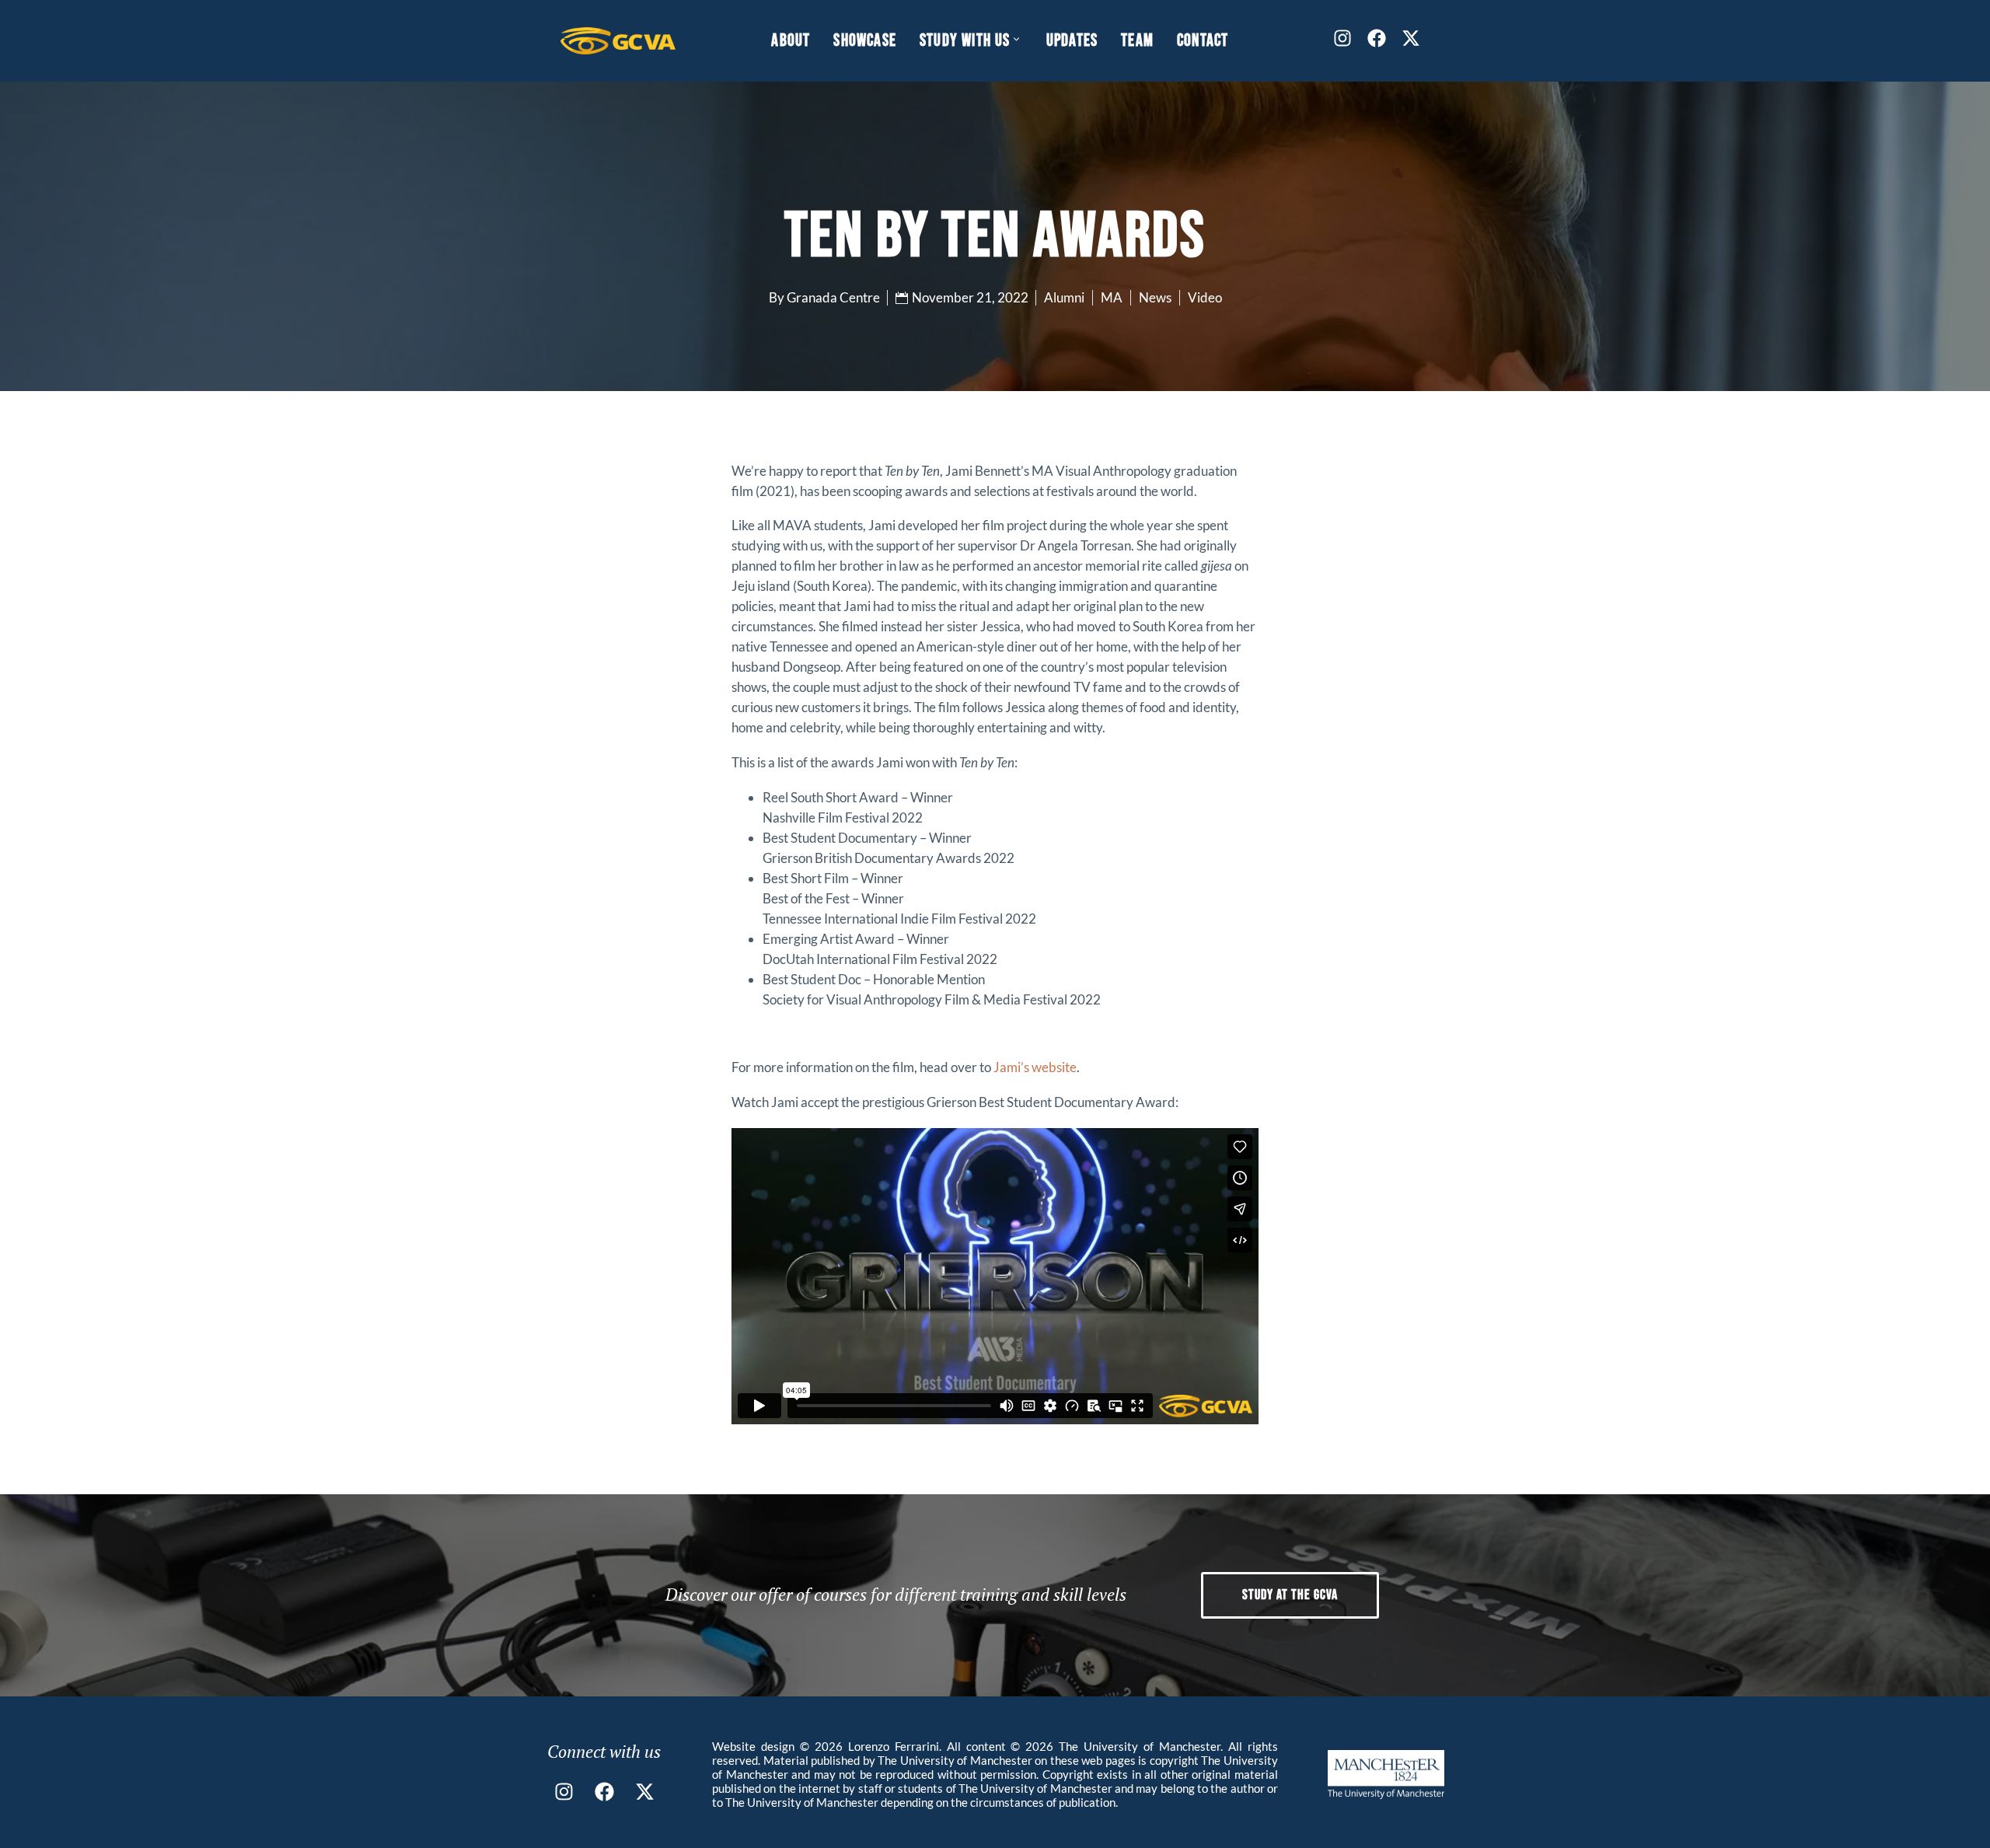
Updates (1072, 41)
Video (1205, 297)
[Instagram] (1342, 38)
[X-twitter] (1411, 38)
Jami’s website (1035, 1067)
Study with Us (965, 41)
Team (1137, 41)
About (791, 41)
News (1155, 297)
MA (1112, 297)
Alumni (1064, 297)
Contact (1203, 41)
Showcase (865, 41)
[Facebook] (1377, 38)
